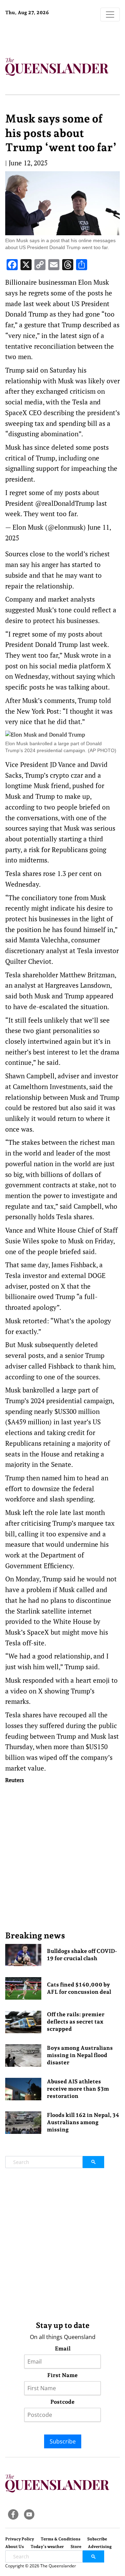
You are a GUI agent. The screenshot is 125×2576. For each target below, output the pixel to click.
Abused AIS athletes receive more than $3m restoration (78, 2089)
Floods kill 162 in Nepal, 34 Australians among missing (83, 2122)
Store (76, 2547)
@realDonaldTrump (65, 503)
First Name (62, 2375)
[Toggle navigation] (110, 15)
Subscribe (63, 2441)
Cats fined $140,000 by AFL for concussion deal (79, 1988)
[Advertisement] (62, 1857)
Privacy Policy (20, 2539)
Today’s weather (47, 2547)
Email (63, 2349)
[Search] (93, 2162)
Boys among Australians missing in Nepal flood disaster (80, 2055)
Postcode (62, 2402)
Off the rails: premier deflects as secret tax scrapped (76, 2022)
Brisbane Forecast (49, 36)
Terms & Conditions (61, 2539)
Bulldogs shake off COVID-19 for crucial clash (82, 1955)
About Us (15, 2547)
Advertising (100, 2547)
